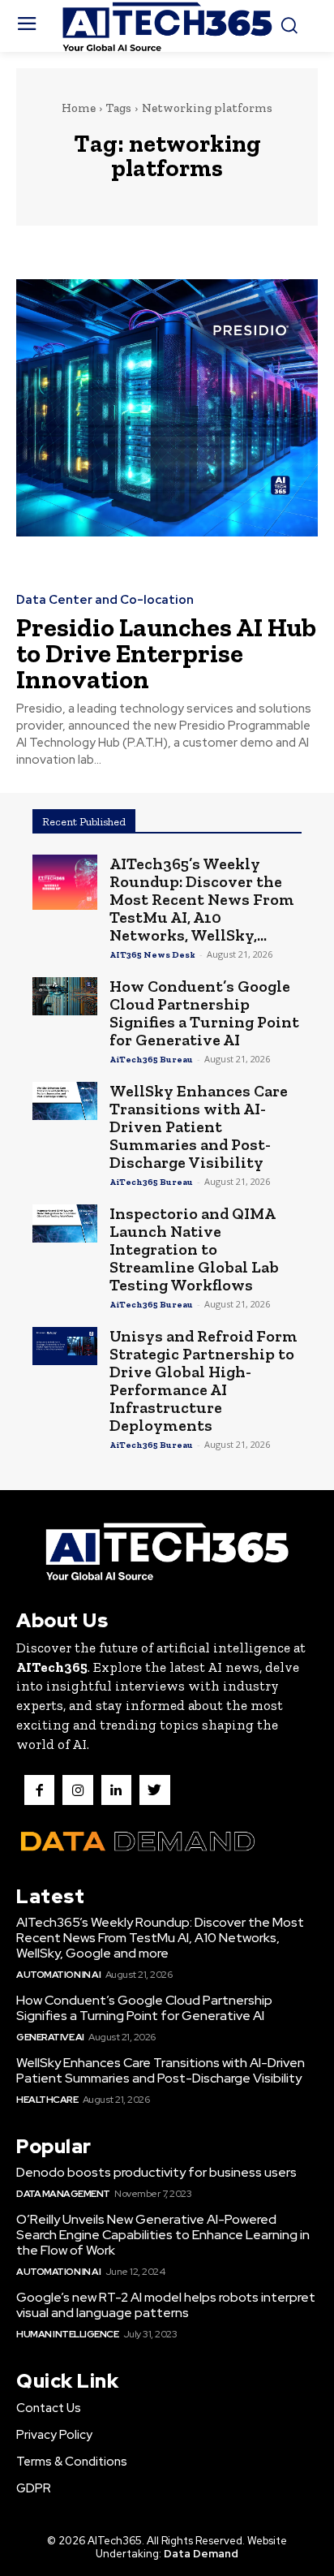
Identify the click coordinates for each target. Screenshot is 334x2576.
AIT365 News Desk (152, 955)
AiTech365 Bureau (151, 1060)
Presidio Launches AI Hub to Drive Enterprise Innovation (166, 653)
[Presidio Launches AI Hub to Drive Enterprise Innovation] (167, 408)
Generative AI (50, 2037)
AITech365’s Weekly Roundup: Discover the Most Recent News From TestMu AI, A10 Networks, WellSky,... (202, 899)
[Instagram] (77, 1790)
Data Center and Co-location (105, 600)
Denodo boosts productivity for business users (156, 2172)
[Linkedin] (116, 1790)
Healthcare (47, 2100)
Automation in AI (58, 1975)
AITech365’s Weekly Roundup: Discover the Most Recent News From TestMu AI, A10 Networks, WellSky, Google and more (160, 1938)
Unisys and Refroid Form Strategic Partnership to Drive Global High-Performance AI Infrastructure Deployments (203, 1381)
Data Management (63, 2194)
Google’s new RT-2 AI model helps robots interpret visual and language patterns (166, 2305)
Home (79, 108)
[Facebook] (39, 1790)
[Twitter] (154, 1790)
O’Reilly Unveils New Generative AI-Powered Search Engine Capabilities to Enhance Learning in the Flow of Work (163, 2235)
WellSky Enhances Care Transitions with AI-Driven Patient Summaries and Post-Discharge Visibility (199, 1126)
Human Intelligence (67, 2334)
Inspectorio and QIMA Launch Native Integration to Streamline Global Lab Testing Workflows (194, 1249)
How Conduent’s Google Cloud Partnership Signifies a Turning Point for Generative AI (204, 1013)
